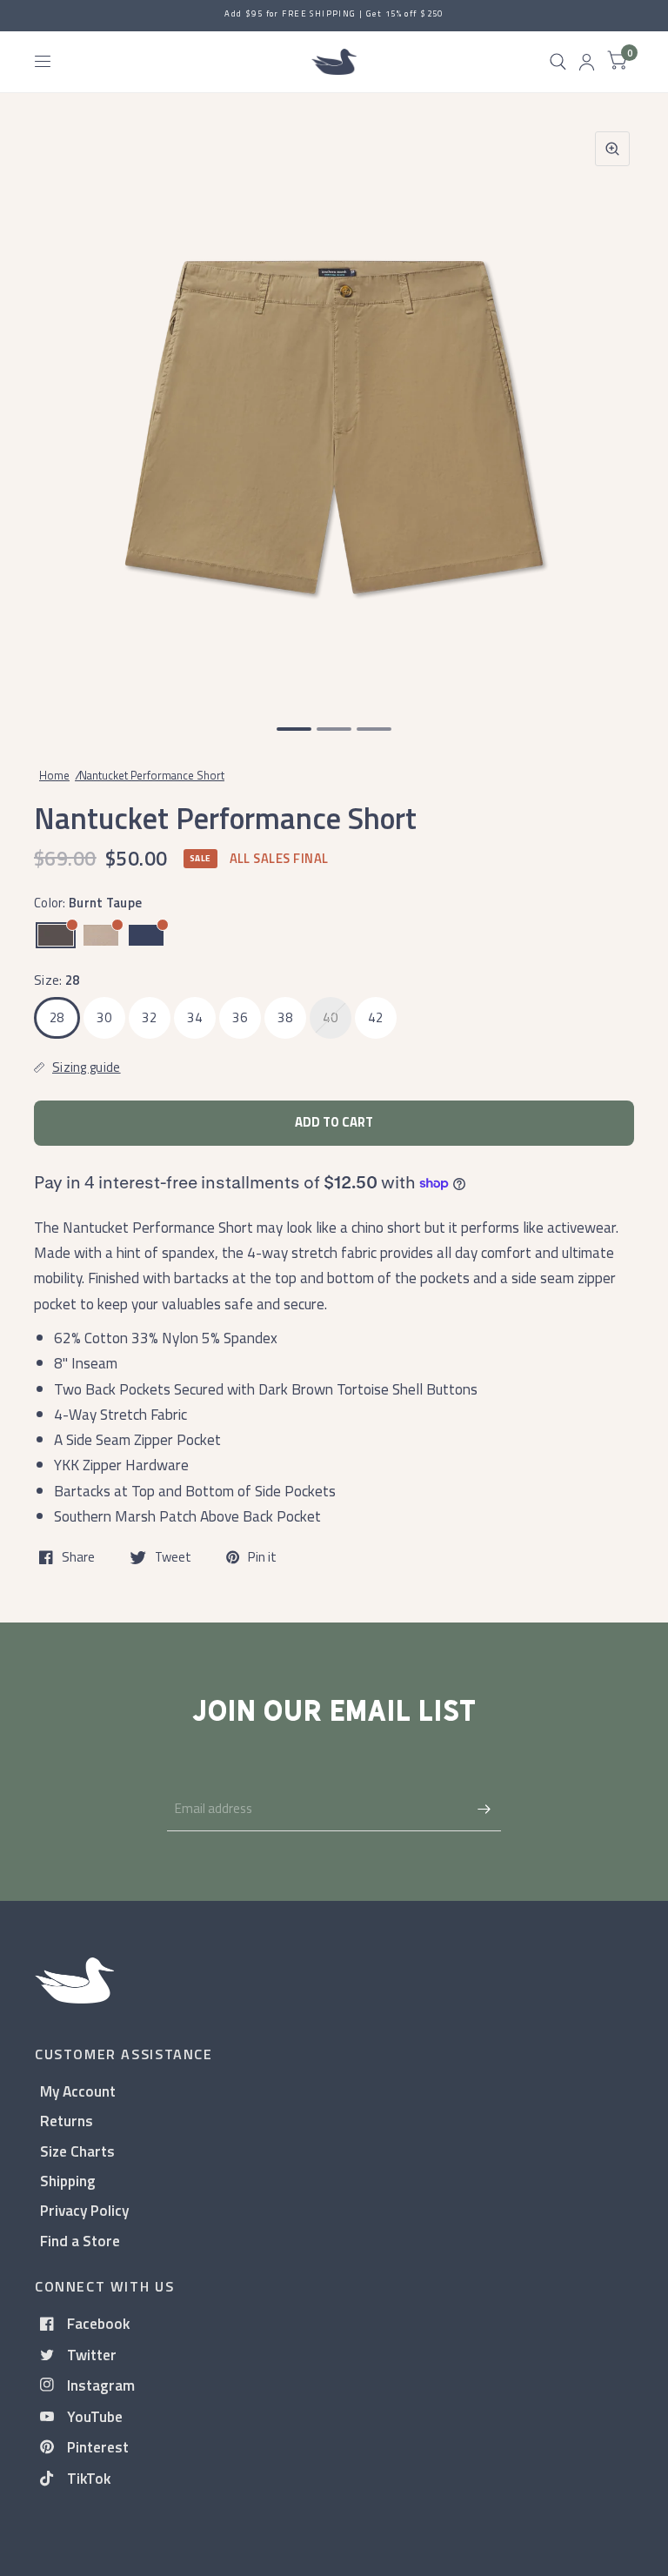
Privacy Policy (84, 2210)
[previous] (57, 410)
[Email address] (484, 1809)
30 (104, 1017)
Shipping (68, 2181)
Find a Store (80, 2241)
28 (57, 1017)
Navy (146, 935)
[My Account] (587, 62)
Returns (67, 2121)
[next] (611, 410)
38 (285, 1017)
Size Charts (77, 2151)
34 (194, 1017)
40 (330, 1017)
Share (78, 1557)
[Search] (558, 62)
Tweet (173, 1557)
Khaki (101, 935)
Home (54, 775)
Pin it (262, 1557)
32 (149, 1017)
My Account (78, 2091)
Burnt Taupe (56, 935)
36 (240, 1017)
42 (375, 1017)
